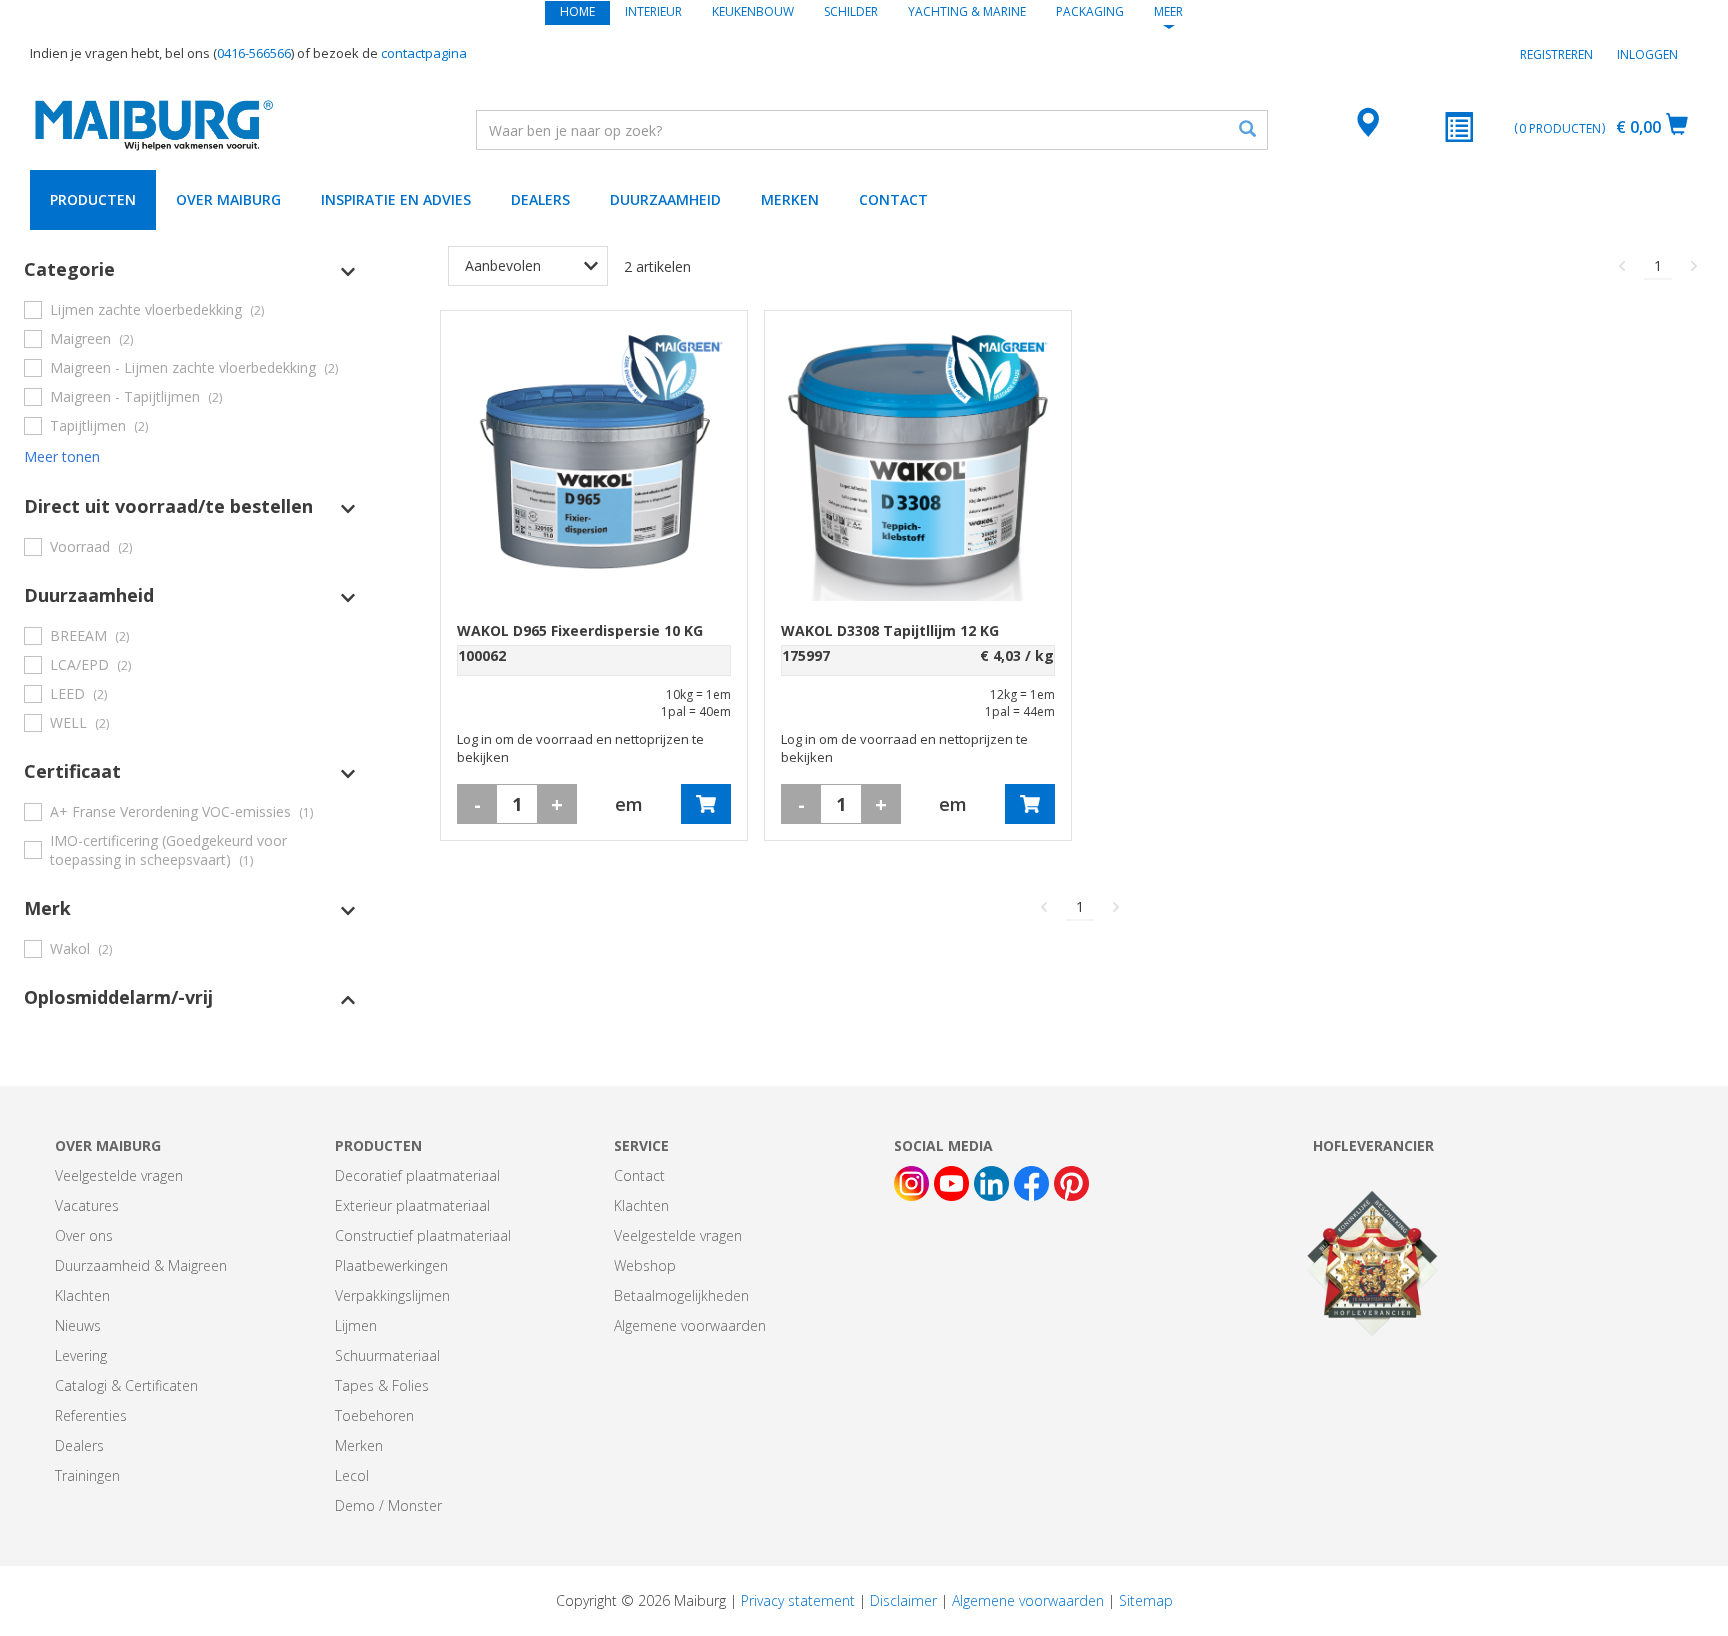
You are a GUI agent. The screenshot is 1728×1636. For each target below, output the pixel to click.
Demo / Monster (388, 1505)
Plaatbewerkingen (391, 1265)
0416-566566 (254, 53)
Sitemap (1146, 1600)
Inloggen (1647, 54)
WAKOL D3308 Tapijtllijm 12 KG (890, 630)
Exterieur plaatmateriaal (412, 1205)
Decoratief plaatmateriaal (417, 1175)
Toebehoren (374, 1415)
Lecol (352, 1475)
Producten (93, 199)
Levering (81, 1355)
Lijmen (356, 1325)
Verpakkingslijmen (392, 1295)
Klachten (82, 1295)
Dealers (540, 199)
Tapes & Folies (382, 1385)
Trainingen (87, 1475)
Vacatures (87, 1205)
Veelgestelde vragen (119, 1175)
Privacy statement (798, 1600)
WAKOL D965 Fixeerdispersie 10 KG (580, 630)
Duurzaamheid (665, 199)
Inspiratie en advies (396, 199)
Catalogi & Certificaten (126, 1385)
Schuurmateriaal (387, 1355)
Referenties (91, 1415)
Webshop (645, 1265)
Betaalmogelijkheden (681, 1295)
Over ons (84, 1235)
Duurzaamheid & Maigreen (141, 1265)
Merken (790, 199)
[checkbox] (190, 309)
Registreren (1556, 54)
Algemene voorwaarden (690, 1325)
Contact (893, 199)
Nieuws (78, 1325)
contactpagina (424, 53)
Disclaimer (903, 1600)
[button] (190, 269)
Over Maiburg (228, 199)
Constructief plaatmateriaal (423, 1235)
